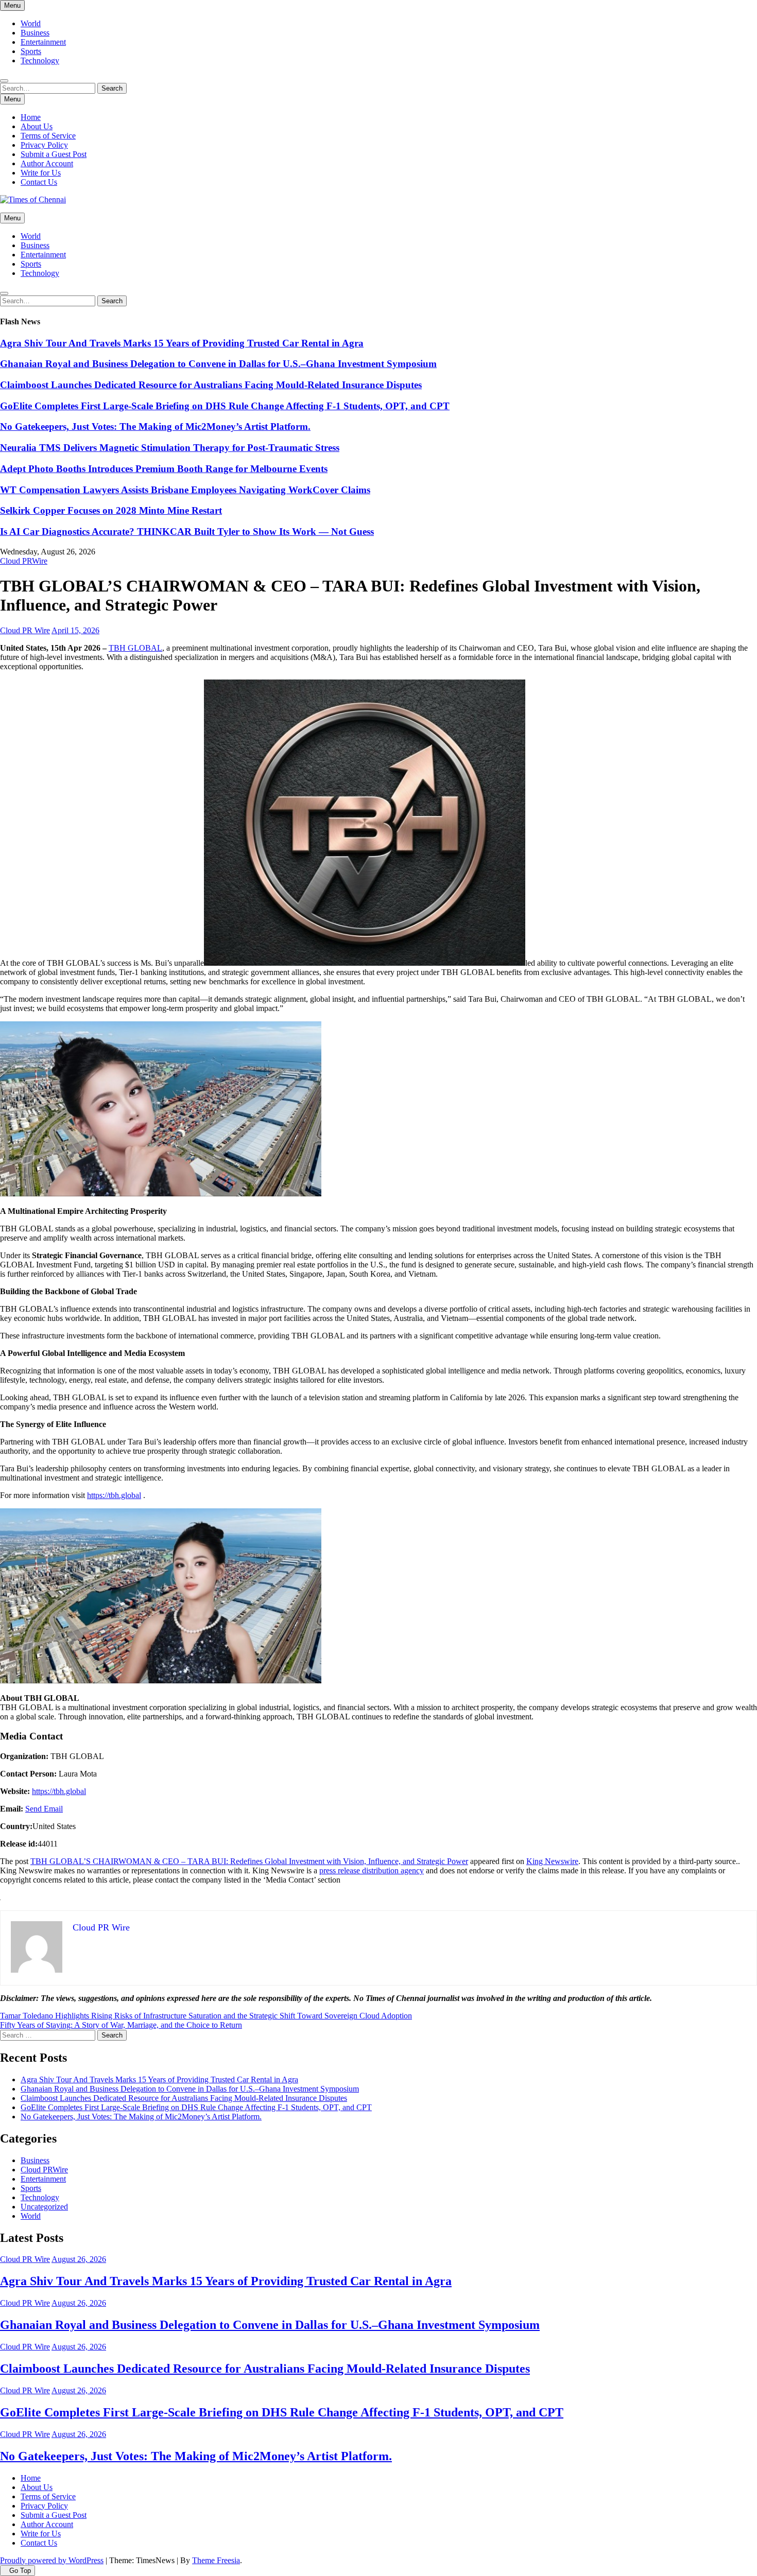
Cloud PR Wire (25, 630)
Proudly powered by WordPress (52, 2560)
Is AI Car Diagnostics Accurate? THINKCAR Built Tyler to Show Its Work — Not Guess (187, 532)
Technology (40, 60)
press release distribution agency (372, 1870)
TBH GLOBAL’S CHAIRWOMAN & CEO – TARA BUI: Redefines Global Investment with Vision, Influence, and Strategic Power (249, 1861)
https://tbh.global (114, 1495)
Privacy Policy (44, 145)
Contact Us (39, 182)
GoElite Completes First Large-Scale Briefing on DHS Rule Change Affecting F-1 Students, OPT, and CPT (225, 406)
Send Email (44, 1809)
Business (35, 33)
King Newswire (552, 1861)
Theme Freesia (216, 2560)
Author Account (47, 163)
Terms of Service (48, 136)
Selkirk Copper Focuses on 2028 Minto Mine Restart (111, 510)
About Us (37, 126)
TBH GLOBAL (135, 648)
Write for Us (41, 173)
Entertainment (43, 42)
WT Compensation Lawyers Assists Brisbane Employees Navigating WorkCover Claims (185, 490)
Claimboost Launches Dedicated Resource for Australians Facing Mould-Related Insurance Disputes (211, 385)
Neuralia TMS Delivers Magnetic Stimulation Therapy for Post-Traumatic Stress (170, 448)
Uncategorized (44, 2207)
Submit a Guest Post (54, 154)
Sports (31, 51)
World (31, 23)
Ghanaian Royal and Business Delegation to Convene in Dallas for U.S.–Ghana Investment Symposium (218, 364)
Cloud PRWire (24, 561)
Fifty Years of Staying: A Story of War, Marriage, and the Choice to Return (121, 2025)
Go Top (20, 2571)
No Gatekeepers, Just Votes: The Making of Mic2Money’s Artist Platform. (155, 427)
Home (31, 117)
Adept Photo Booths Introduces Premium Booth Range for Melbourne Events (164, 469)
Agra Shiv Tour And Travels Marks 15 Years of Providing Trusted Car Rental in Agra (182, 343)
